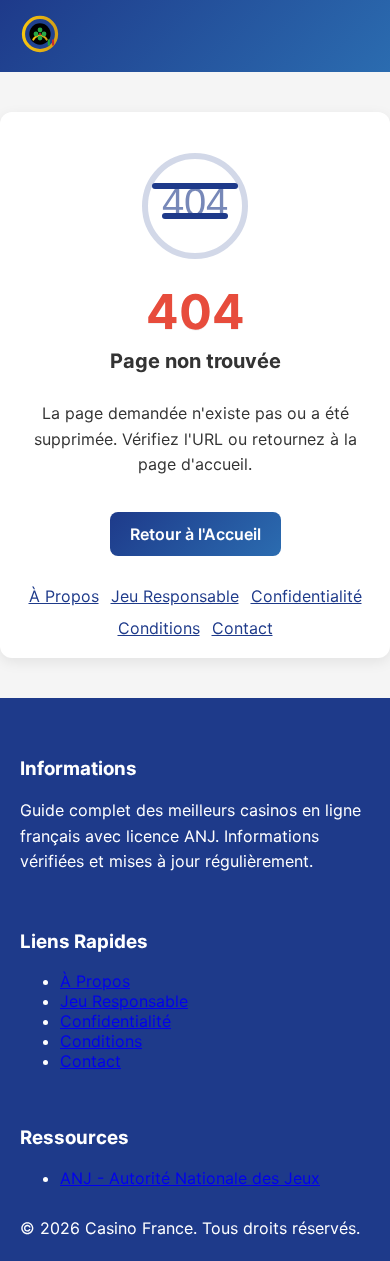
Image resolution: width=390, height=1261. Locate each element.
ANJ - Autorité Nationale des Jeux (190, 1178)
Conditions (159, 628)
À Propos (64, 596)
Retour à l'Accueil (195, 534)
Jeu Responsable (175, 596)
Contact (242, 628)
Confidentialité (306, 596)
